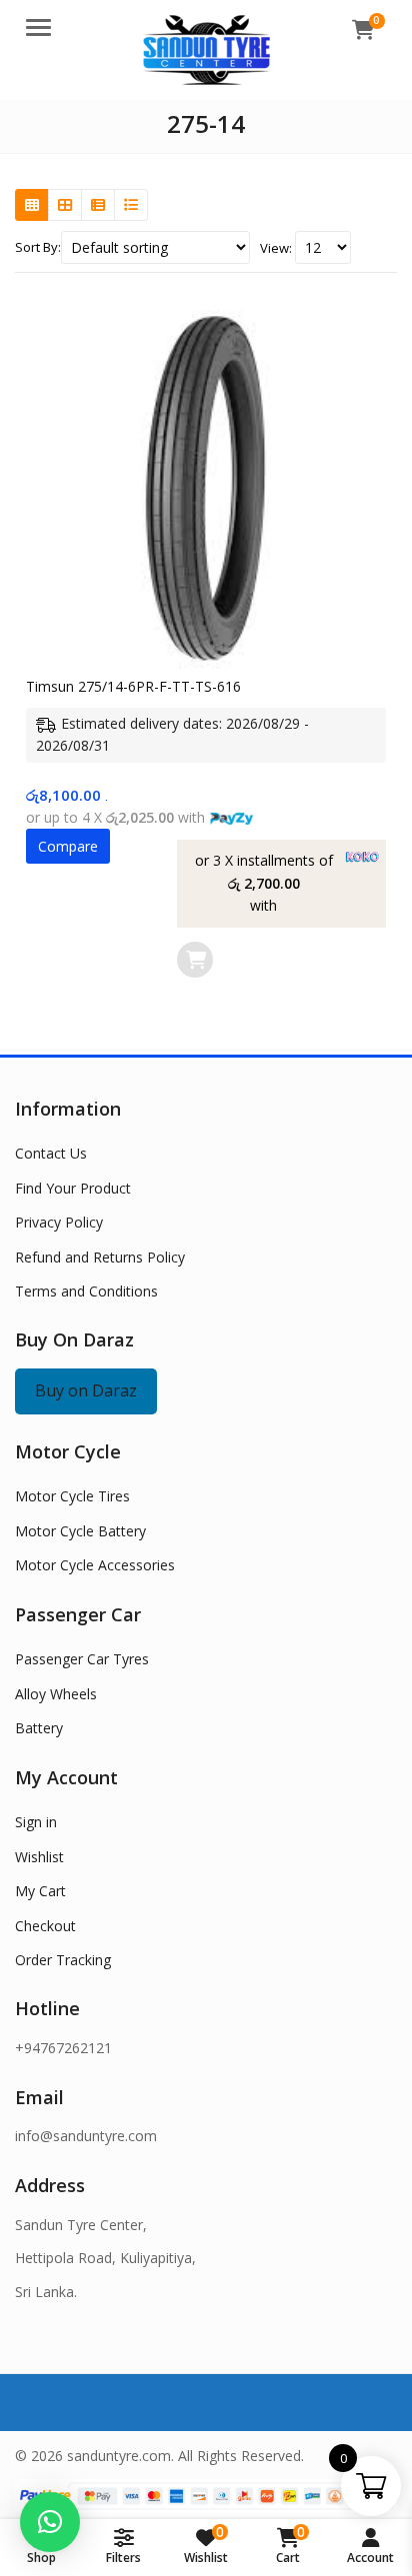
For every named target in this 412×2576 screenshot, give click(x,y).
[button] (50, 2522)
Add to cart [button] (195, 960)
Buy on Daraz (86, 1390)
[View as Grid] (32, 205)
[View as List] (98, 205)
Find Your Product (73, 1188)
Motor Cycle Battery (80, 1531)
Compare (68, 846)
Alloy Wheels (56, 1694)
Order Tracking (63, 1960)
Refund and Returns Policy (100, 1257)
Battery (39, 1728)
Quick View (216, 686)
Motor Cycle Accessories (95, 1565)
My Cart (40, 1891)
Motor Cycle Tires (72, 1496)
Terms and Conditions (86, 1291)
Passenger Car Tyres (82, 1659)
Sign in (36, 1822)
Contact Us (51, 1153)
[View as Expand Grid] (65, 205)
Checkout (45, 1926)
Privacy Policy (59, 1222)
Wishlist (39, 1857)
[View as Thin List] (131, 205)
